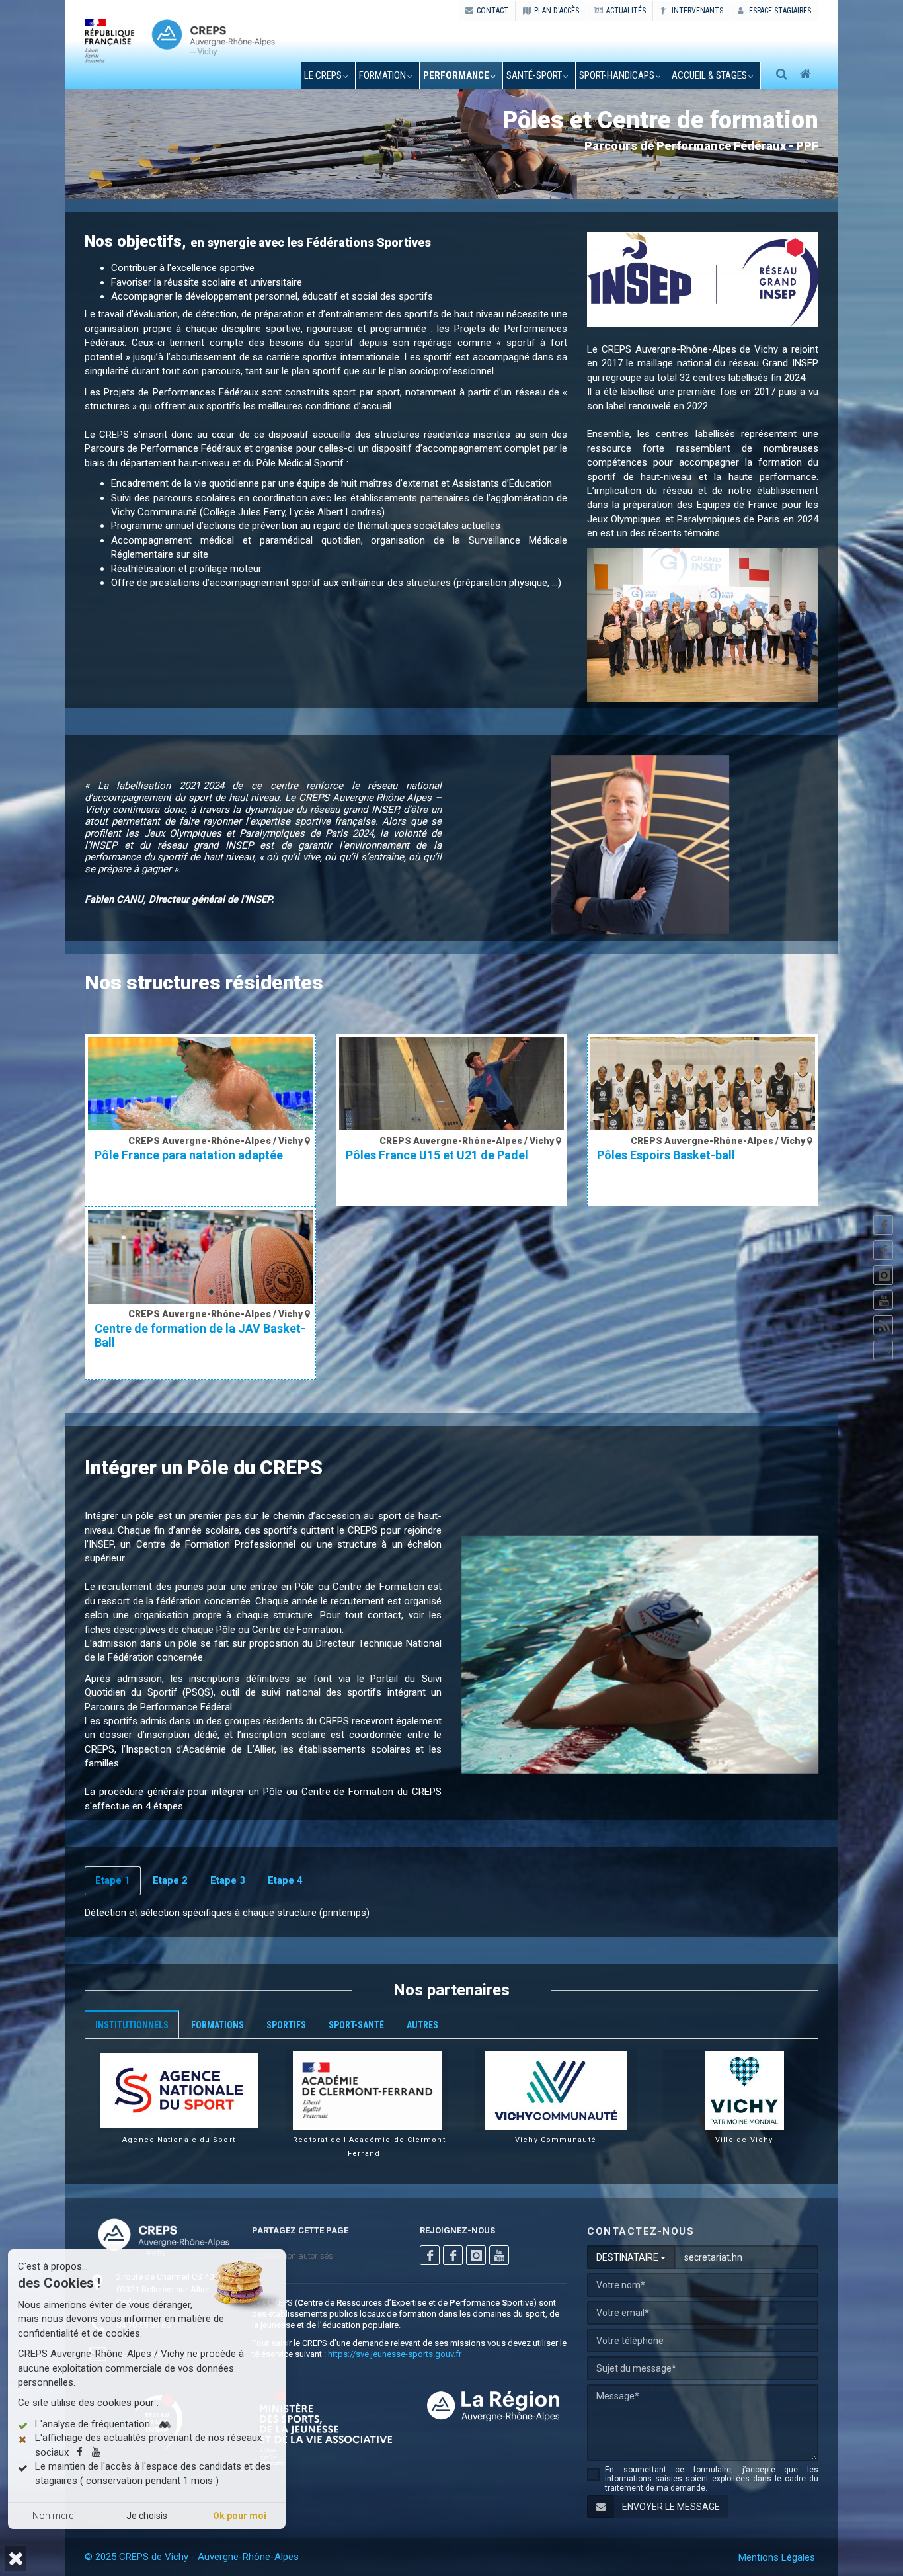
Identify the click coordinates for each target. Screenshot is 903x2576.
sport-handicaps (617, 75)
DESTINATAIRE (628, 2257)
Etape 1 (113, 1880)
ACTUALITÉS (626, 11)
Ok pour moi (240, 2516)
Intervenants (696, 11)
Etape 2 (170, 1880)
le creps (323, 75)
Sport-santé (356, 2025)
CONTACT (492, 11)
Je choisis (147, 2516)
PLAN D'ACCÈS (557, 11)
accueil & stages (709, 75)
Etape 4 (285, 1880)
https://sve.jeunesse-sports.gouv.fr (395, 2354)
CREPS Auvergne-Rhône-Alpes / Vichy (216, 1141)
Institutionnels (132, 2025)
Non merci (54, 2516)
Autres (422, 2025)
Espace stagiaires (779, 11)
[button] (16, 2558)
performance (456, 75)
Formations (217, 2025)
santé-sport (534, 75)
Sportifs (286, 2025)
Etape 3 (228, 1880)
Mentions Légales (777, 2557)
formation (382, 75)
